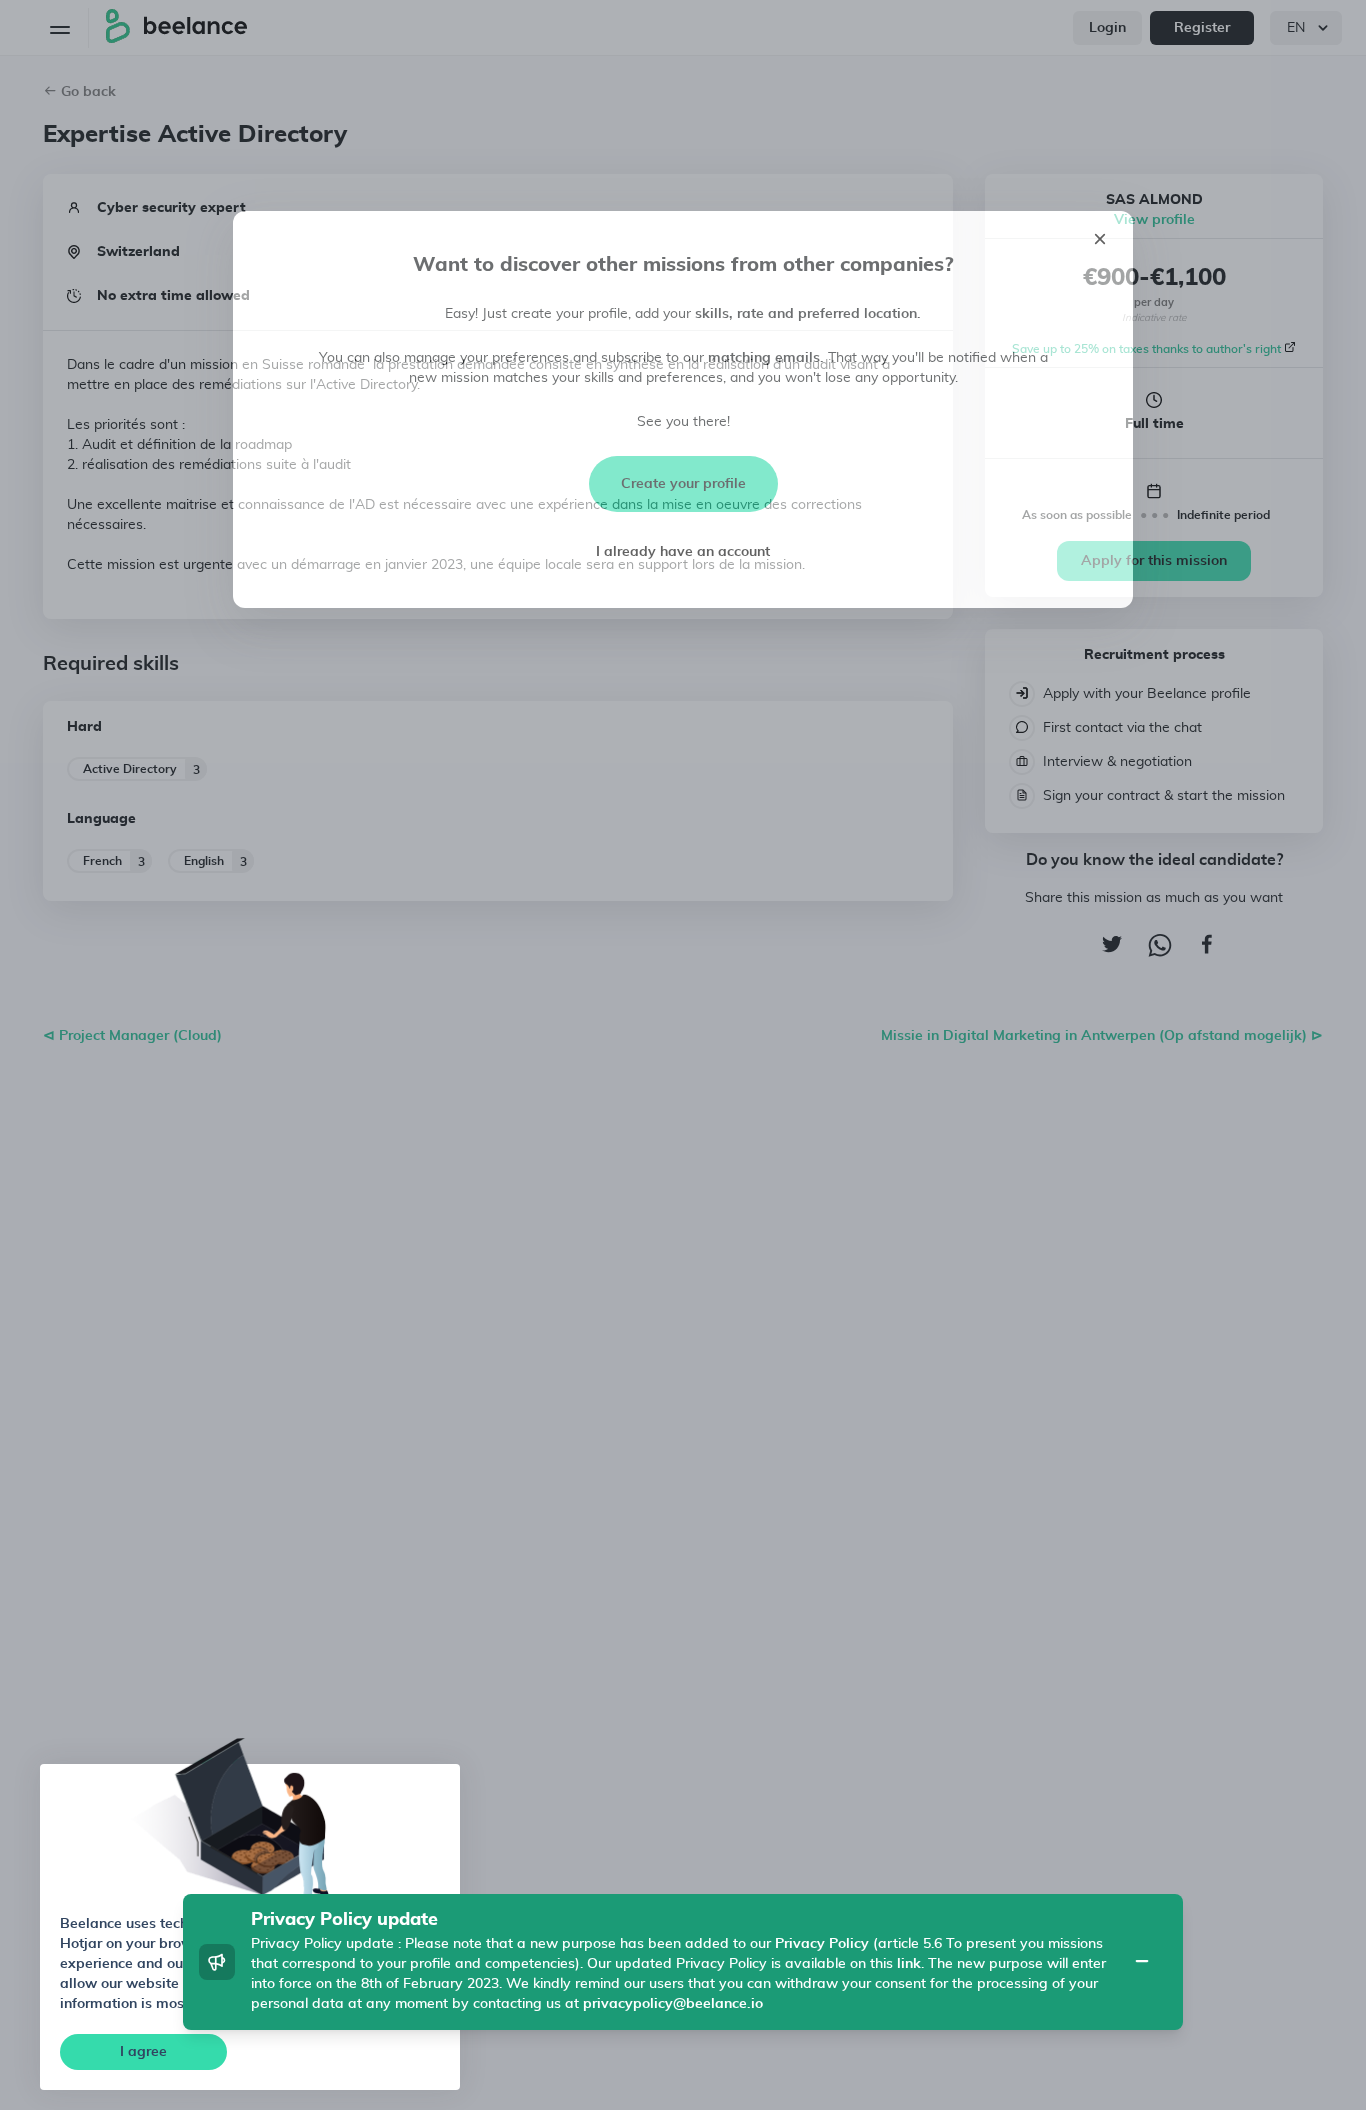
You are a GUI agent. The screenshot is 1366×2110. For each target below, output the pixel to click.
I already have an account (683, 552)
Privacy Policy (822, 1944)
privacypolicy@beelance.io (673, 2004)
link (909, 1964)
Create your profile (683, 484)
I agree (143, 2052)
